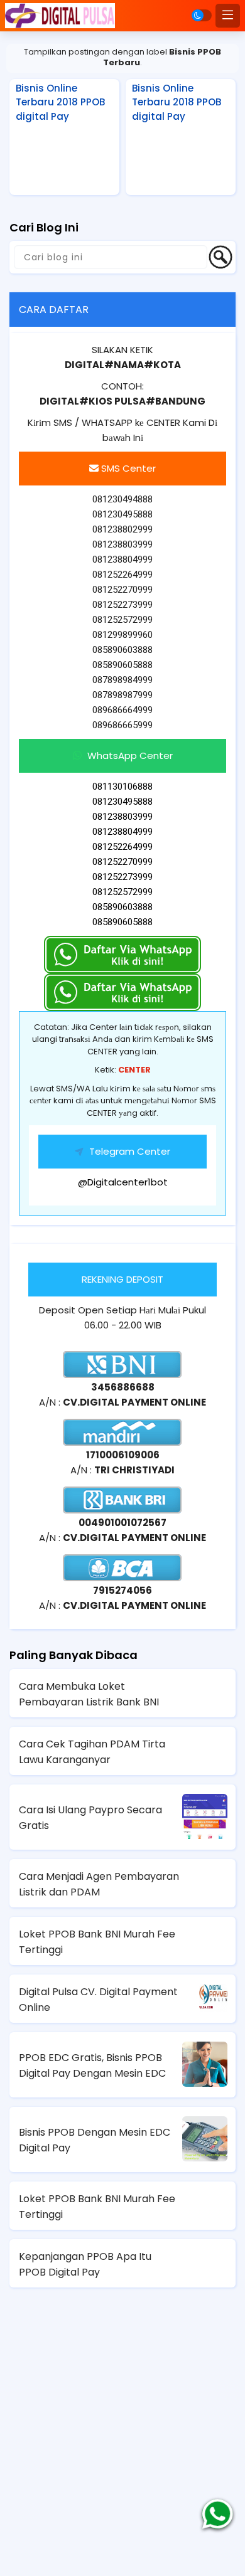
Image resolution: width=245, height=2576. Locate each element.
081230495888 (122, 802)
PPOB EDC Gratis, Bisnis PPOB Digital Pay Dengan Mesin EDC (92, 2065)
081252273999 (122, 877)
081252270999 (122, 862)
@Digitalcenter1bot (123, 1182)
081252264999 (122, 847)
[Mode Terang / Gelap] (202, 15)
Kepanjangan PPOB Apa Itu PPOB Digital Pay (85, 2264)
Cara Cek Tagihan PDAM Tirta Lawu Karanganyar (92, 1752)
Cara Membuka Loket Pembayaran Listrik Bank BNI (89, 1694)
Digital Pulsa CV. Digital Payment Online (98, 2000)
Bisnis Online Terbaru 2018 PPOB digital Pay (60, 102)
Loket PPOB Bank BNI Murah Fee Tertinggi (97, 1942)
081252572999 (122, 892)
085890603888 (122, 907)
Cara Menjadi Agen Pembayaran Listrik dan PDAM (99, 1884)
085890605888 (122, 922)
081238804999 (122, 832)
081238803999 (122, 817)
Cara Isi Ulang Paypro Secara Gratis (90, 1818)
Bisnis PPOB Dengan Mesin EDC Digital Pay (95, 2140)
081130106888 (122, 787)
